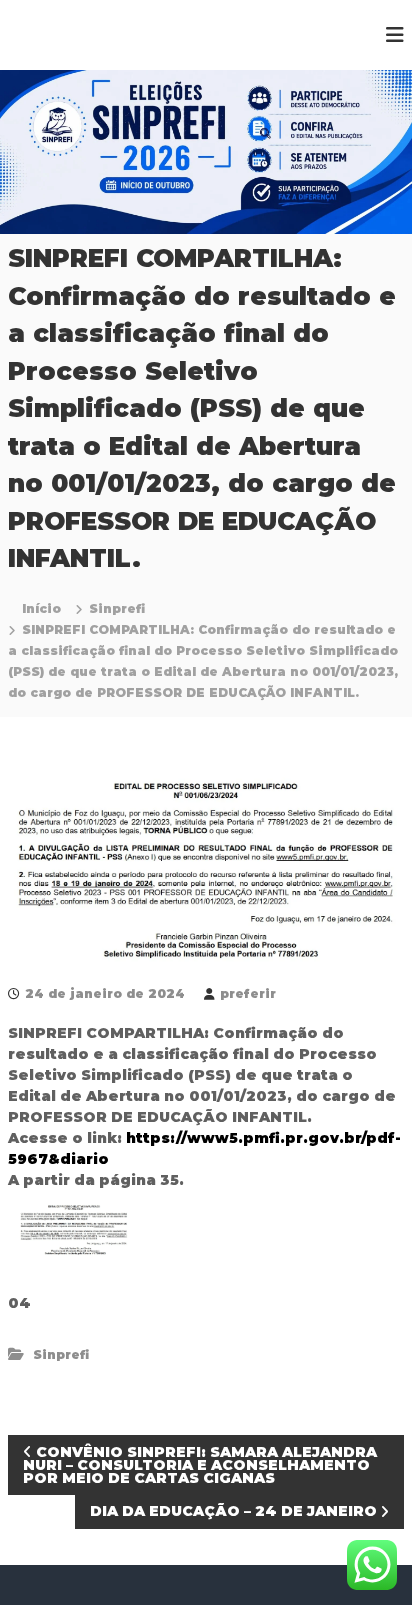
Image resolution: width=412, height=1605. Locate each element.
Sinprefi (117, 608)
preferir (248, 993)
